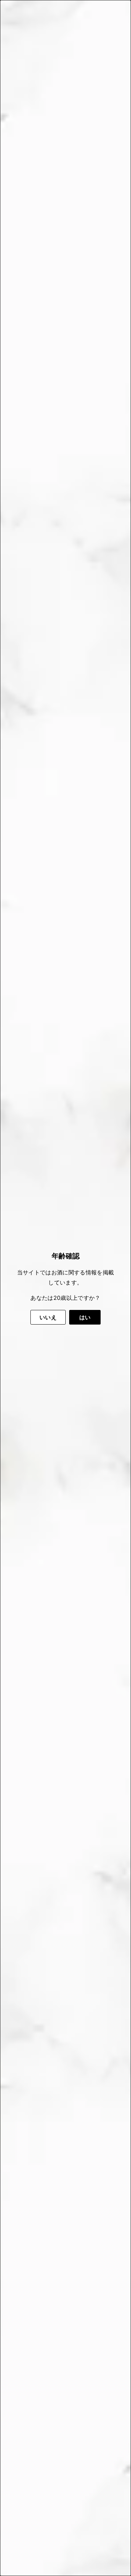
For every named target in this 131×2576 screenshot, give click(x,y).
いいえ (48, 1317)
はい (85, 1317)
